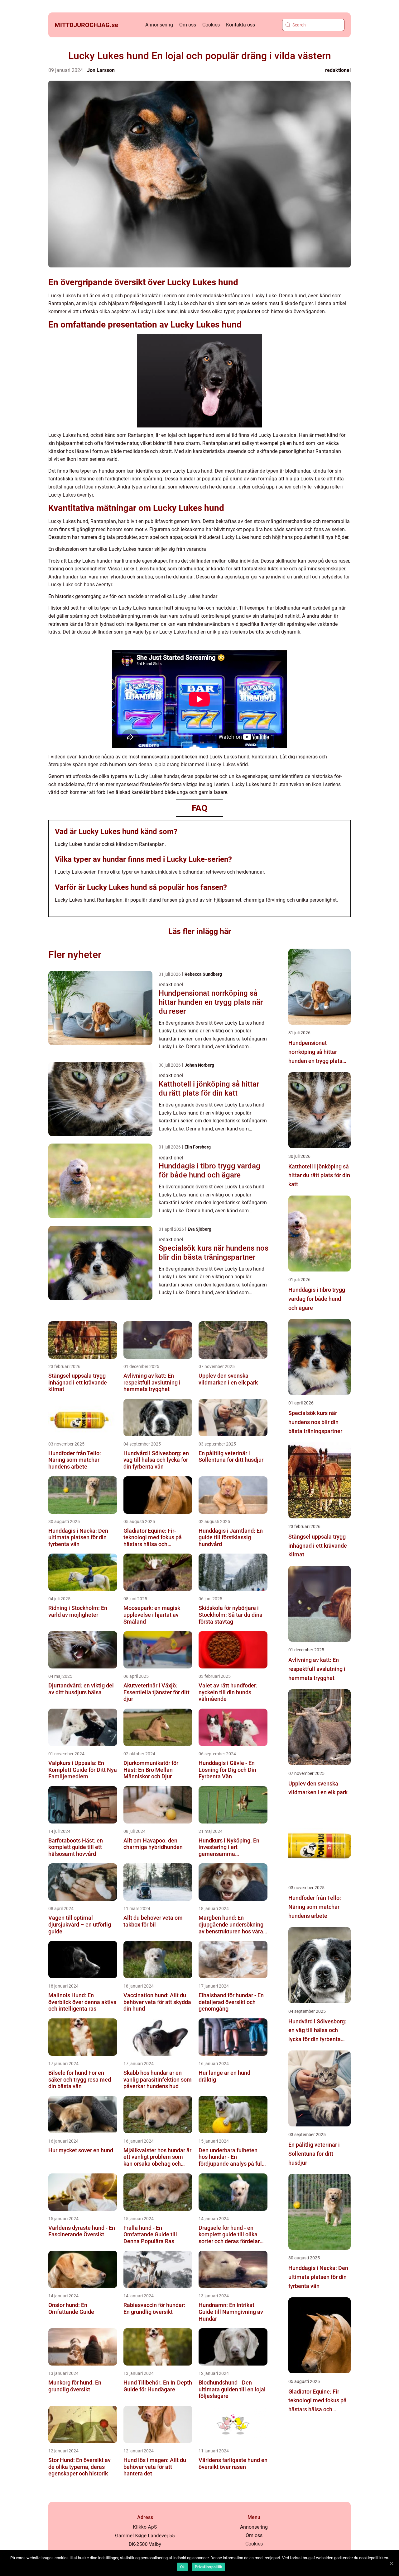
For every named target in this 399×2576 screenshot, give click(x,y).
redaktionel (338, 70)
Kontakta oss (240, 25)
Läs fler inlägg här (200, 931)
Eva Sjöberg (199, 1229)
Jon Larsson (101, 70)
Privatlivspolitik (208, 2567)
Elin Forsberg (198, 1147)
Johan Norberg (199, 1065)
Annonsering (159, 25)
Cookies (211, 25)
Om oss (188, 25)
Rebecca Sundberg (203, 974)
